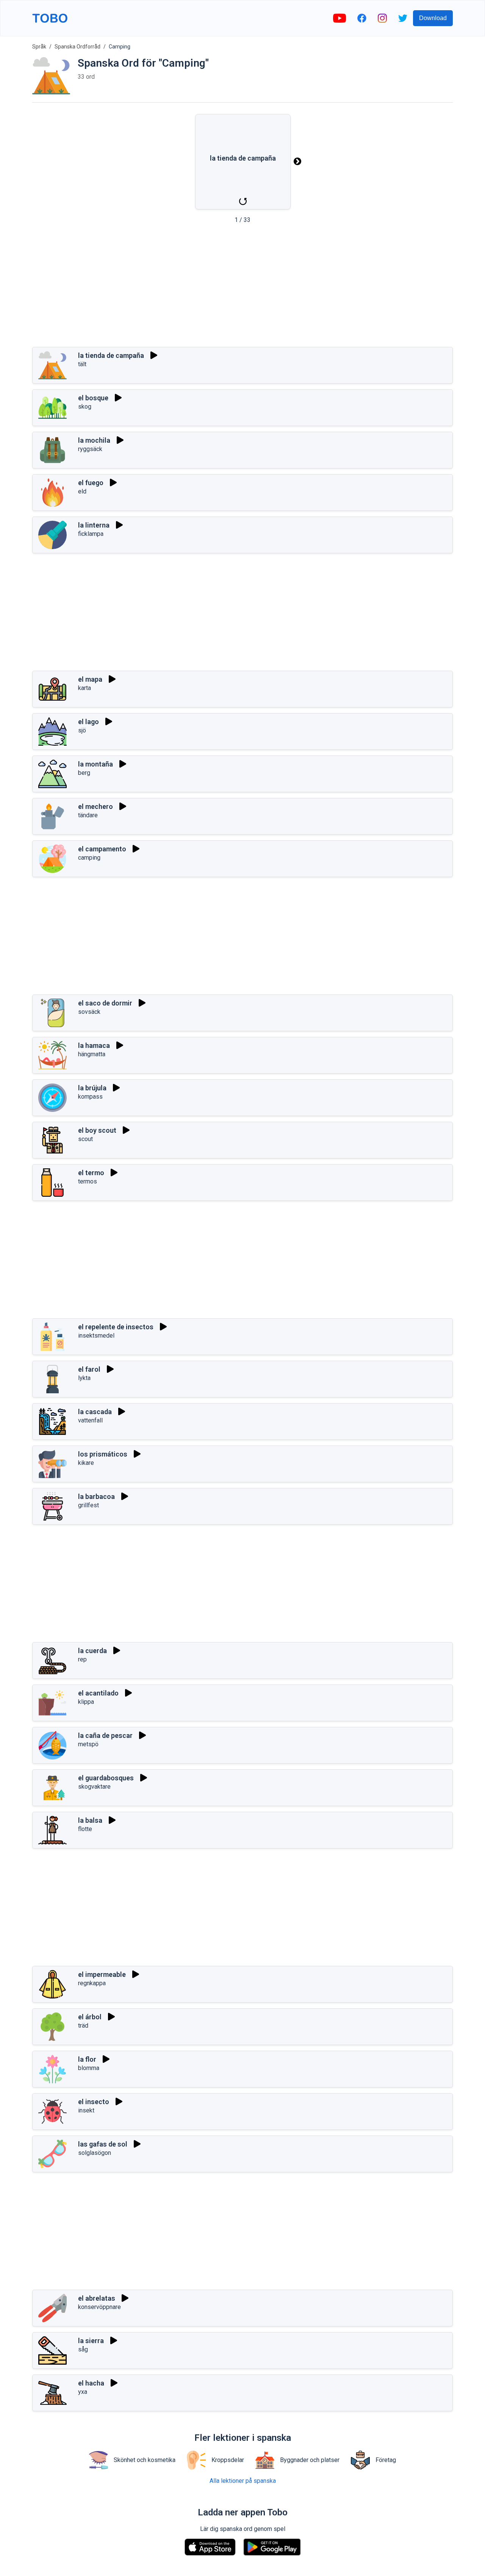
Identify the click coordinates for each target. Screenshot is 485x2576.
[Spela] (154, 355)
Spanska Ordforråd (77, 47)
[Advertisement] (242, 288)
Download (433, 18)
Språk (39, 47)
